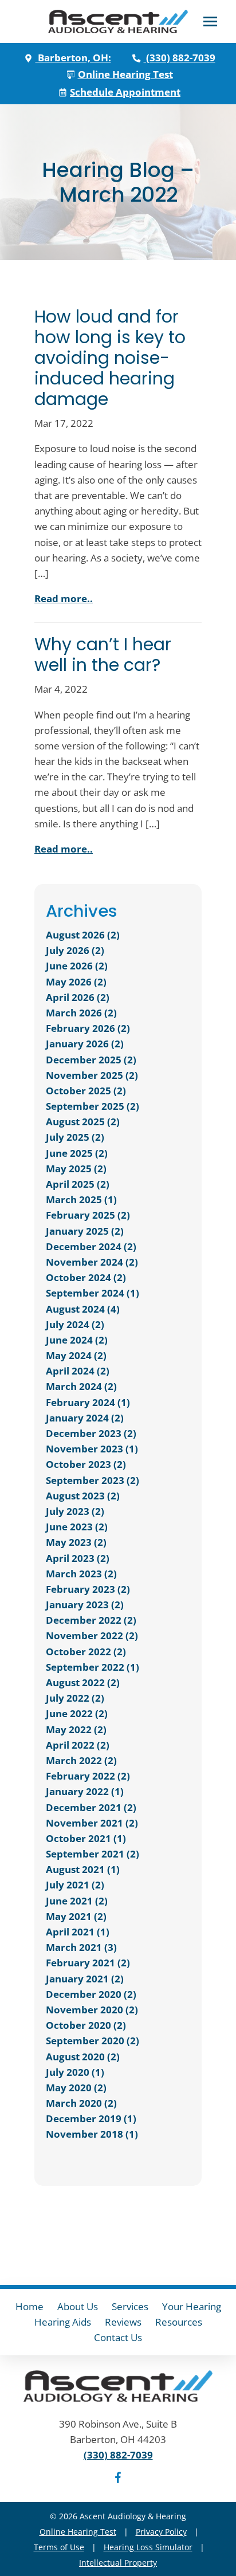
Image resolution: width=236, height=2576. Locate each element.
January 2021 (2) (85, 1979)
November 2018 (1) (92, 2134)
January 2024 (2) (85, 1418)
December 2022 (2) (91, 1620)
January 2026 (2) (85, 1044)
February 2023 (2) (88, 1589)
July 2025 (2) (75, 1137)
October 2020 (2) (86, 2025)
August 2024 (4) (83, 1309)
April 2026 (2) (78, 997)
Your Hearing (192, 2306)
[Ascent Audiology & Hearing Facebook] (118, 2479)
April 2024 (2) (78, 1371)
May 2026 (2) (76, 982)
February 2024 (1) (88, 1402)
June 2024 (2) (77, 1340)
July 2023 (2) (75, 1511)
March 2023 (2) (81, 1574)
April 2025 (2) (78, 1184)
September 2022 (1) (93, 1667)
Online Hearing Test (78, 2532)
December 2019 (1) (91, 2118)
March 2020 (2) (81, 2103)
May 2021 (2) (76, 1916)
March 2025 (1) (81, 1199)
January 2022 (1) (85, 1791)
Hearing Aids (63, 2322)
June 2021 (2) (77, 1901)
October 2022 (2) (86, 1652)
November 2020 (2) (92, 2010)
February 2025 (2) (88, 1215)
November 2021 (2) (92, 1823)
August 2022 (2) (83, 1682)
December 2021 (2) (91, 1807)
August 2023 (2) (83, 1496)
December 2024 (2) (91, 1246)
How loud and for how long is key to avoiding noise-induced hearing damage (110, 358)
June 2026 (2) (77, 966)
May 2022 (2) (76, 1729)
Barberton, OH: (73, 58)
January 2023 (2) (85, 1605)
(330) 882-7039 (180, 58)
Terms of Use (59, 2547)
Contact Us (118, 2337)
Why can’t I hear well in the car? (103, 655)
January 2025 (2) (85, 1231)
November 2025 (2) (92, 1075)
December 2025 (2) (91, 1060)
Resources (179, 2322)
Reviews (123, 2322)
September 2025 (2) (93, 1106)
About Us (78, 2306)
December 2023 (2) (91, 1433)
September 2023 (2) (93, 1480)
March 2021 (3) (81, 1947)
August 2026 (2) (83, 935)
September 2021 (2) (93, 1854)
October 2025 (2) (86, 1091)
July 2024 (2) (75, 1324)
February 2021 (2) (88, 1963)
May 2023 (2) (76, 1542)
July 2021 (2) (75, 1885)
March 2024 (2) (81, 1386)
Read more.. (64, 598)
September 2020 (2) (93, 2041)
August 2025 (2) (83, 1122)
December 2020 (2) (91, 1994)
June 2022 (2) (77, 1713)
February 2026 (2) (88, 1028)
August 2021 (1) (83, 1869)
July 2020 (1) (75, 2072)
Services (130, 2306)
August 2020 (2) (83, 2057)
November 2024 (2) (92, 1262)
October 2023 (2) (86, 1464)
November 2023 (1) (92, 1449)
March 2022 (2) (81, 1760)
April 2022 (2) (78, 1745)
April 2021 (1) (78, 1932)
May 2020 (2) (76, 2088)
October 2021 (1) (86, 1838)
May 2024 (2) (76, 1355)
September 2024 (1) (93, 1293)
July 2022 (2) (75, 1698)
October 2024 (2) (86, 1277)
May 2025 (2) (76, 1169)
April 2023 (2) (78, 1558)
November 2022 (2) (92, 1635)
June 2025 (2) (77, 1153)
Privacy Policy (161, 2532)
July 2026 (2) (75, 950)
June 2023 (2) (77, 1527)
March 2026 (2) (81, 1013)
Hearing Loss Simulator (148, 2547)
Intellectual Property (118, 2563)
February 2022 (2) (88, 1776)
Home (29, 2306)
